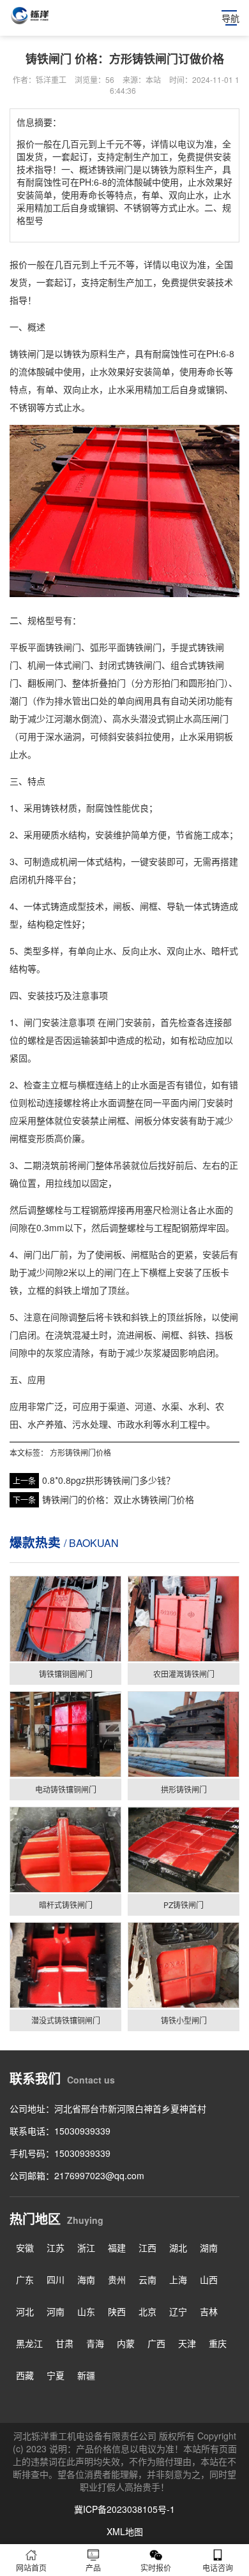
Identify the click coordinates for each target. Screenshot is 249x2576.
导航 (230, 18)
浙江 (86, 2247)
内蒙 (126, 2343)
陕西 (117, 2311)
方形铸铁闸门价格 (80, 1452)
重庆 (218, 2343)
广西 (156, 2343)
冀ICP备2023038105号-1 (124, 2509)
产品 (93, 2567)
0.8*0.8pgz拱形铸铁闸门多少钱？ (109, 1480)
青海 (95, 2343)
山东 (86, 2311)
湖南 (209, 2247)
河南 (56, 2311)
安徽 (25, 2247)
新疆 (86, 2375)
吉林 (209, 2311)
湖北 (178, 2247)
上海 (178, 2279)
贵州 (117, 2279)
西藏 (25, 2375)
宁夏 (56, 2375)
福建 (117, 2247)
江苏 (56, 2247)
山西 (209, 2279)
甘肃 (64, 2343)
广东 (25, 2279)
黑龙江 (29, 2343)
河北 (25, 2311)
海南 (86, 2279)
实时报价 (156, 2567)
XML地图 (125, 2531)
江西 (147, 2247)
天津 (187, 2343)
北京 (147, 2311)
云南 (147, 2279)
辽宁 (178, 2311)
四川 (56, 2279)
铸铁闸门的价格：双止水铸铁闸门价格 (118, 1499)
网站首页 (31, 2567)
